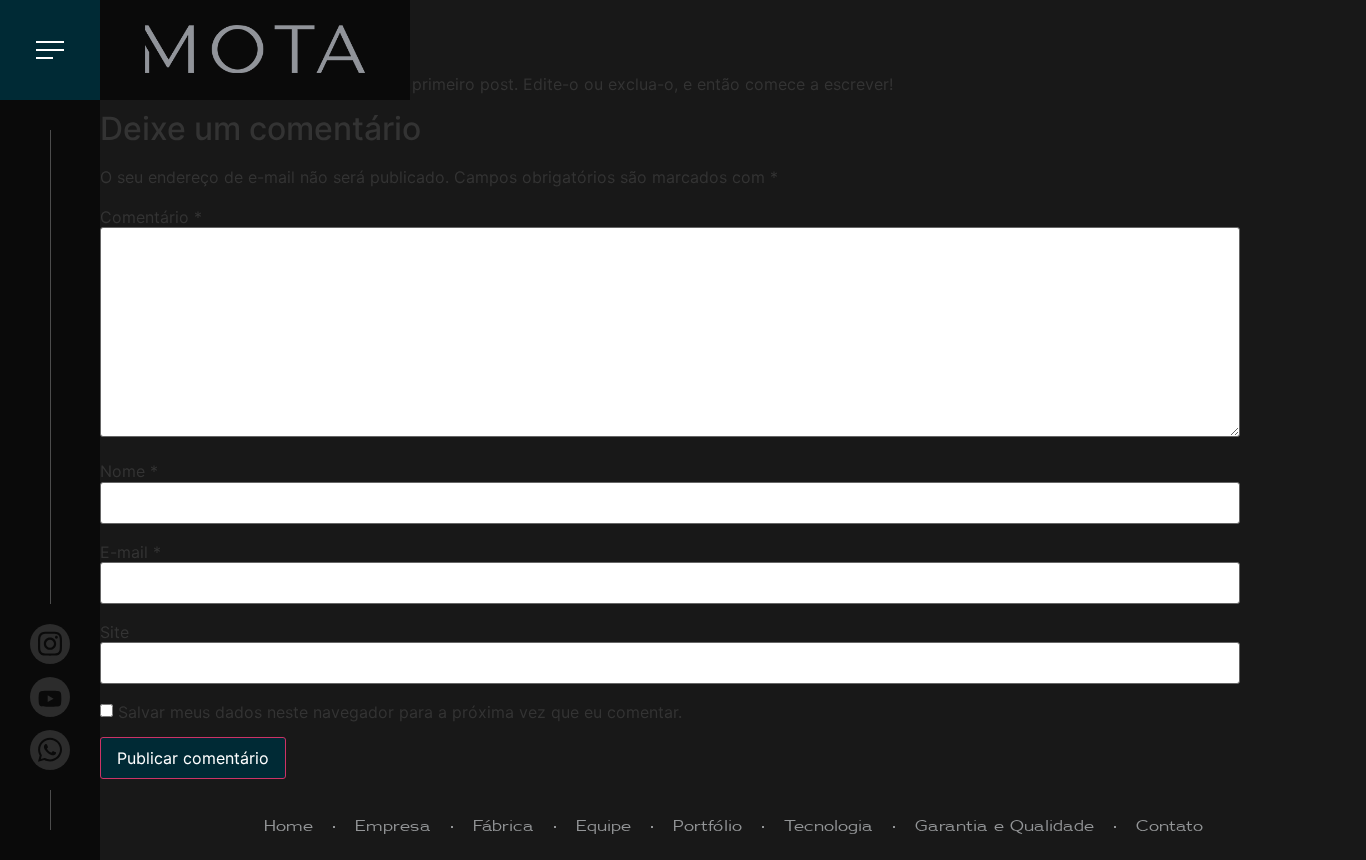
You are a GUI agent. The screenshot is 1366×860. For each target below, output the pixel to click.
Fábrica (503, 826)
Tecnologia (828, 826)
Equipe (603, 826)
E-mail (130, 552)
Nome (129, 471)
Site (114, 632)
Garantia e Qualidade (1004, 826)
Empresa (393, 826)
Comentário (151, 217)
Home (288, 826)
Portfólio (707, 826)
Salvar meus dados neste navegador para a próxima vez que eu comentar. (400, 712)
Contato (1169, 826)
